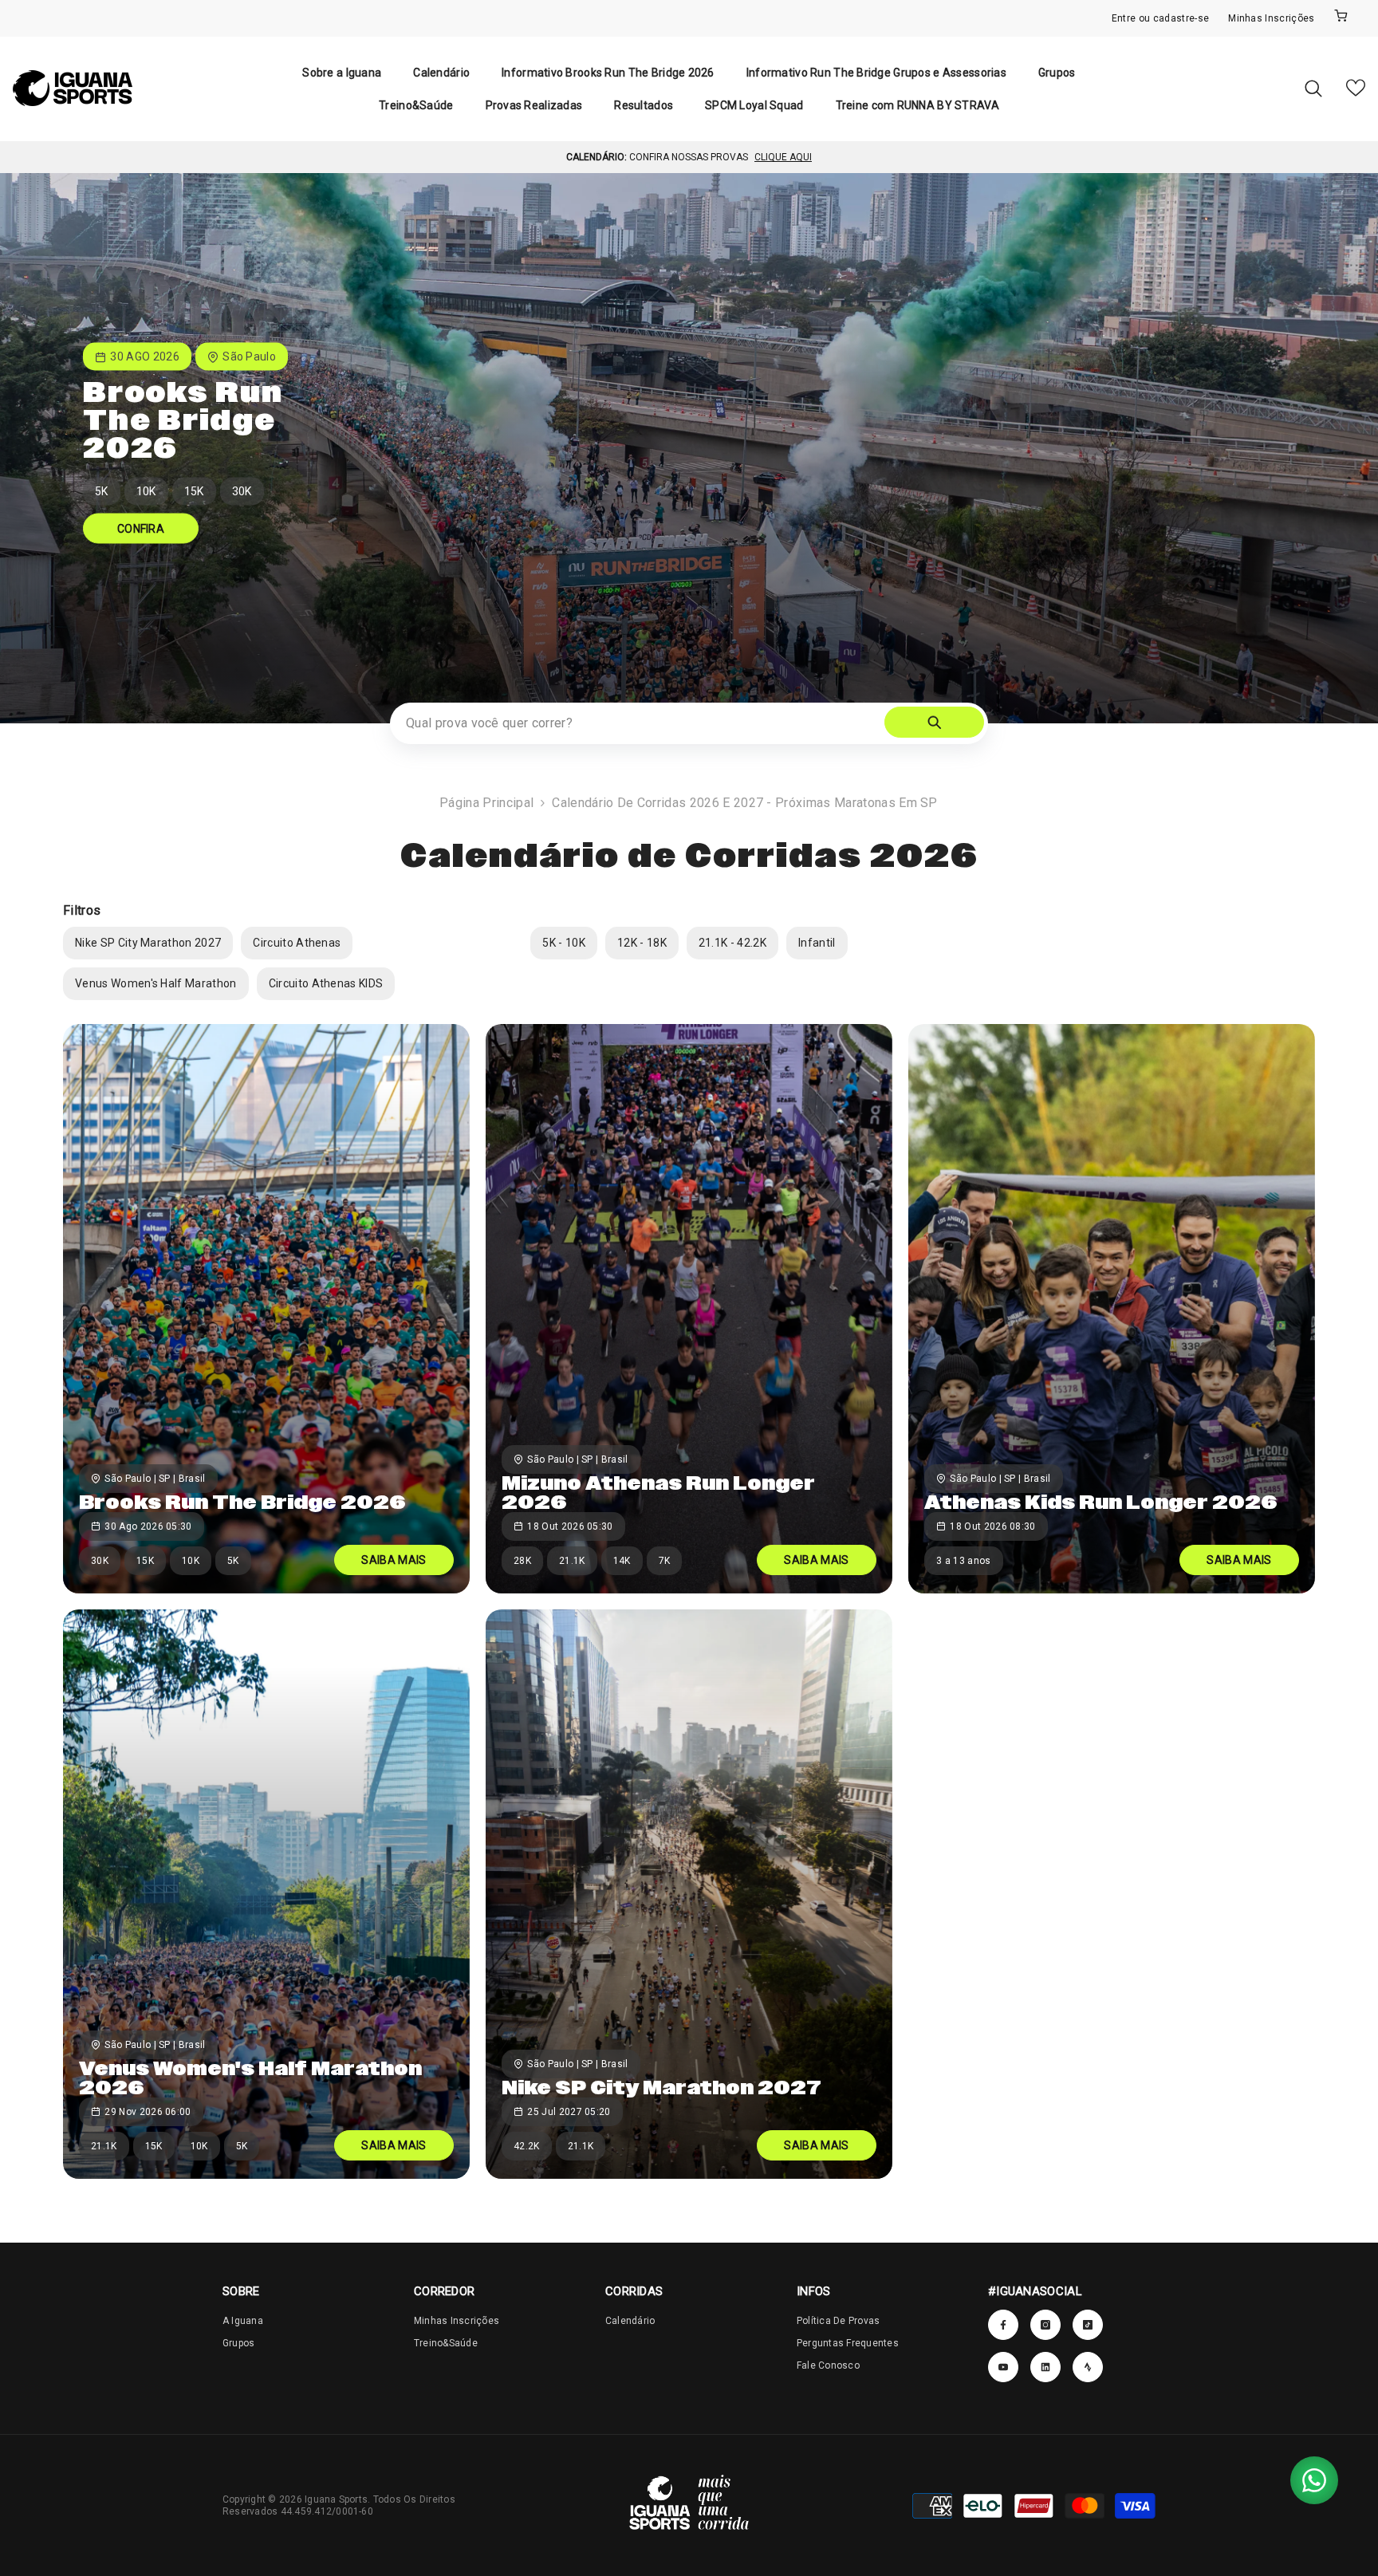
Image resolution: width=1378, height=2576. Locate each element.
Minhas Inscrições (1271, 18)
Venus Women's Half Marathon (156, 983)
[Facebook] (1003, 2325)
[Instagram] (1045, 2325)
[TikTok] (1088, 2325)
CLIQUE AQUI (783, 157)
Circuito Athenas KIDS (326, 983)
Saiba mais (394, 1560)
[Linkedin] (1088, 2367)
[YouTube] (1003, 2367)
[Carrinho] (1341, 18)
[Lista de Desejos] (1356, 88)
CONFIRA (141, 529)
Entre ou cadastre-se (1160, 18)
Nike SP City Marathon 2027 (148, 943)
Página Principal (486, 803)
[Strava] (1045, 2367)
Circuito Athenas (297, 943)
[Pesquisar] (1313, 88)
